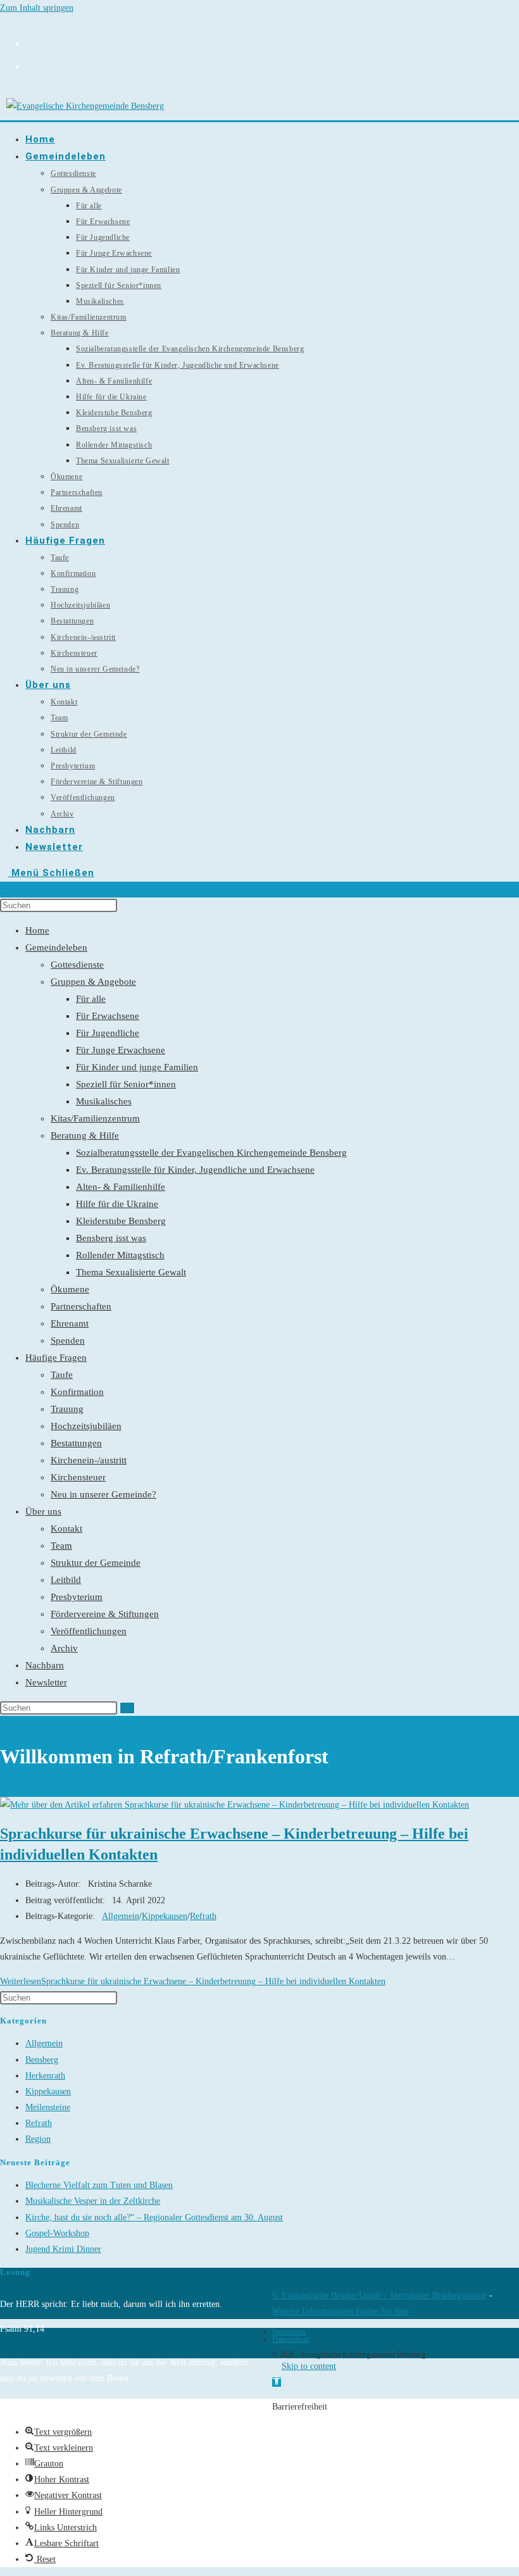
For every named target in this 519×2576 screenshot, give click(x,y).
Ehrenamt (70, 1323)
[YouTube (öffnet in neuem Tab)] (30, 65)
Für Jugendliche (108, 1033)
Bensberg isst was (111, 1238)
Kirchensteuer (78, 1477)
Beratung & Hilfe (85, 1135)
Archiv (64, 1648)
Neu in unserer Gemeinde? (103, 1494)
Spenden (68, 1341)
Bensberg (42, 2060)
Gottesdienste (77, 965)
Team (61, 1546)
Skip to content (309, 2366)
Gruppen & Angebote (93, 982)
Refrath (203, 1916)
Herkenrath (45, 2076)
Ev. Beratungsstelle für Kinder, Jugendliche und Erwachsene (195, 1170)
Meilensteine (48, 2107)
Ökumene (70, 1289)
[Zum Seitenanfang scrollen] (276, 2366)
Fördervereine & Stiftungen (105, 1614)
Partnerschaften (81, 1306)
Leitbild (66, 1580)
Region (38, 2139)
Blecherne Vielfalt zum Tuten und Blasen (99, 2185)
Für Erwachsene (108, 1016)
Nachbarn (45, 1665)
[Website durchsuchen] (3, 890)
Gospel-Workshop (57, 2233)
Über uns (43, 1511)
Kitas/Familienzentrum (95, 1118)
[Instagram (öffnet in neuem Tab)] (30, 42)
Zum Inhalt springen (37, 8)
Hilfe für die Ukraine (117, 1204)
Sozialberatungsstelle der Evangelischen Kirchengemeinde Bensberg (211, 1153)
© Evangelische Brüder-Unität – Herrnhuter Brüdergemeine (379, 2295)
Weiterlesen (193, 1981)
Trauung (67, 1409)
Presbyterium (77, 1597)
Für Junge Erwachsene (121, 1050)
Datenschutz (291, 2339)
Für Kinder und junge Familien (137, 1067)
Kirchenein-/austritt (89, 1460)
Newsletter (46, 1682)
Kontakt (66, 1529)
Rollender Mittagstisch (120, 1255)
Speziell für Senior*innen (126, 1084)
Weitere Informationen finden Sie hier (341, 2311)
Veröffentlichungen (89, 1631)
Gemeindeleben (56, 947)
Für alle (91, 999)
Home (37, 930)
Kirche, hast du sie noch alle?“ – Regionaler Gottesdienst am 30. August (154, 2217)
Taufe (62, 1375)
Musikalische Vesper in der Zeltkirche (93, 2201)
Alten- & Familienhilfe (121, 1187)
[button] (277, 2382)
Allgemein (121, 1916)
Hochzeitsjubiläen (86, 1426)
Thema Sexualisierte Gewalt (131, 1272)
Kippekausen (165, 1916)
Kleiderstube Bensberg (121, 1221)
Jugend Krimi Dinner (63, 2249)
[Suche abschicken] (127, 1708)
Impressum (289, 2332)
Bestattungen (76, 1443)
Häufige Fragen (56, 1358)
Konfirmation (77, 1392)
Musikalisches (104, 1101)
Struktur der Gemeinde (96, 1563)
